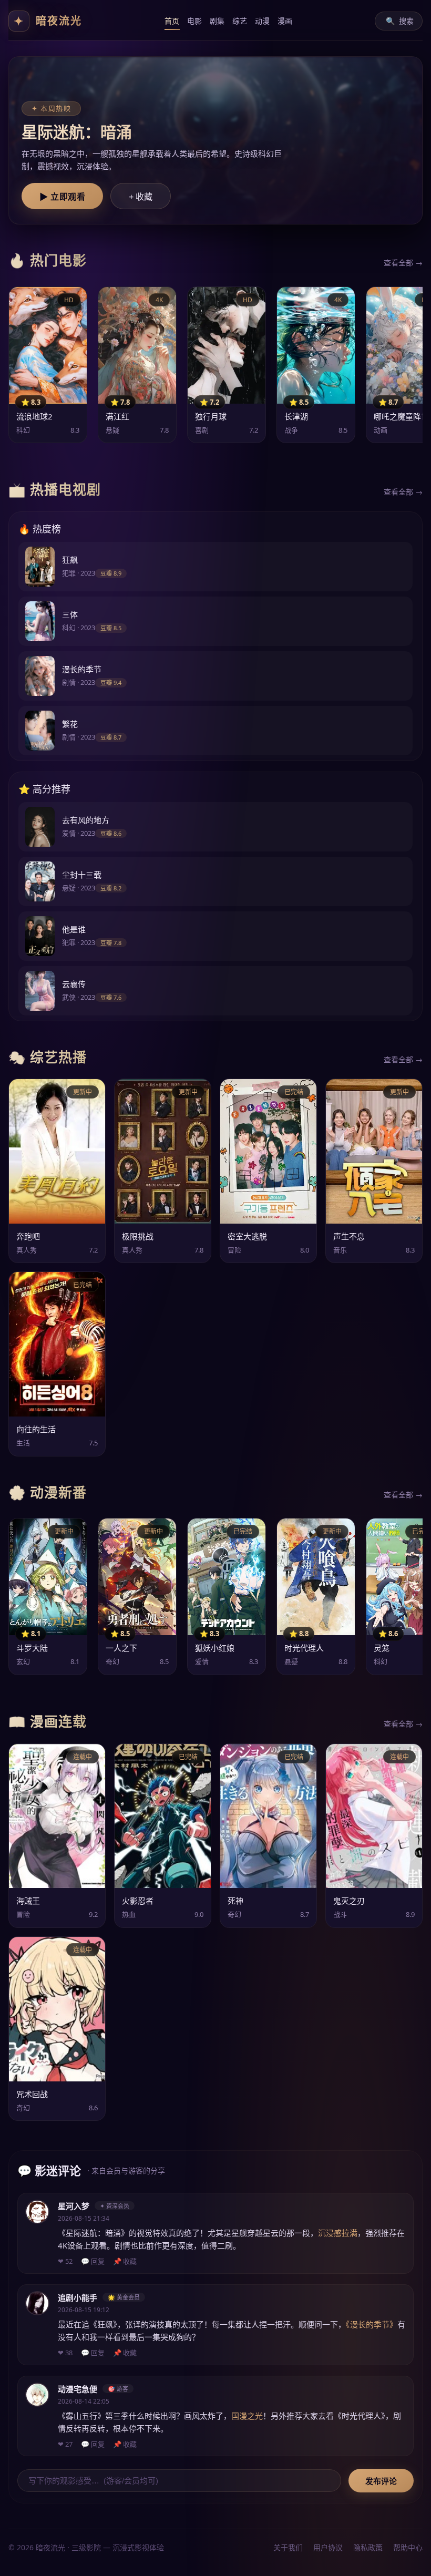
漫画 (285, 21)
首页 (172, 21)
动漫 (263, 21)
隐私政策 (368, 2547)
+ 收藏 (141, 197)
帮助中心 (408, 2547)
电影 (195, 21)
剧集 (217, 21)
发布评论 (381, 2481)
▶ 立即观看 (62, 197)
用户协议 (328, 2547)
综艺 (240, 21)
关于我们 (288, 2547)
